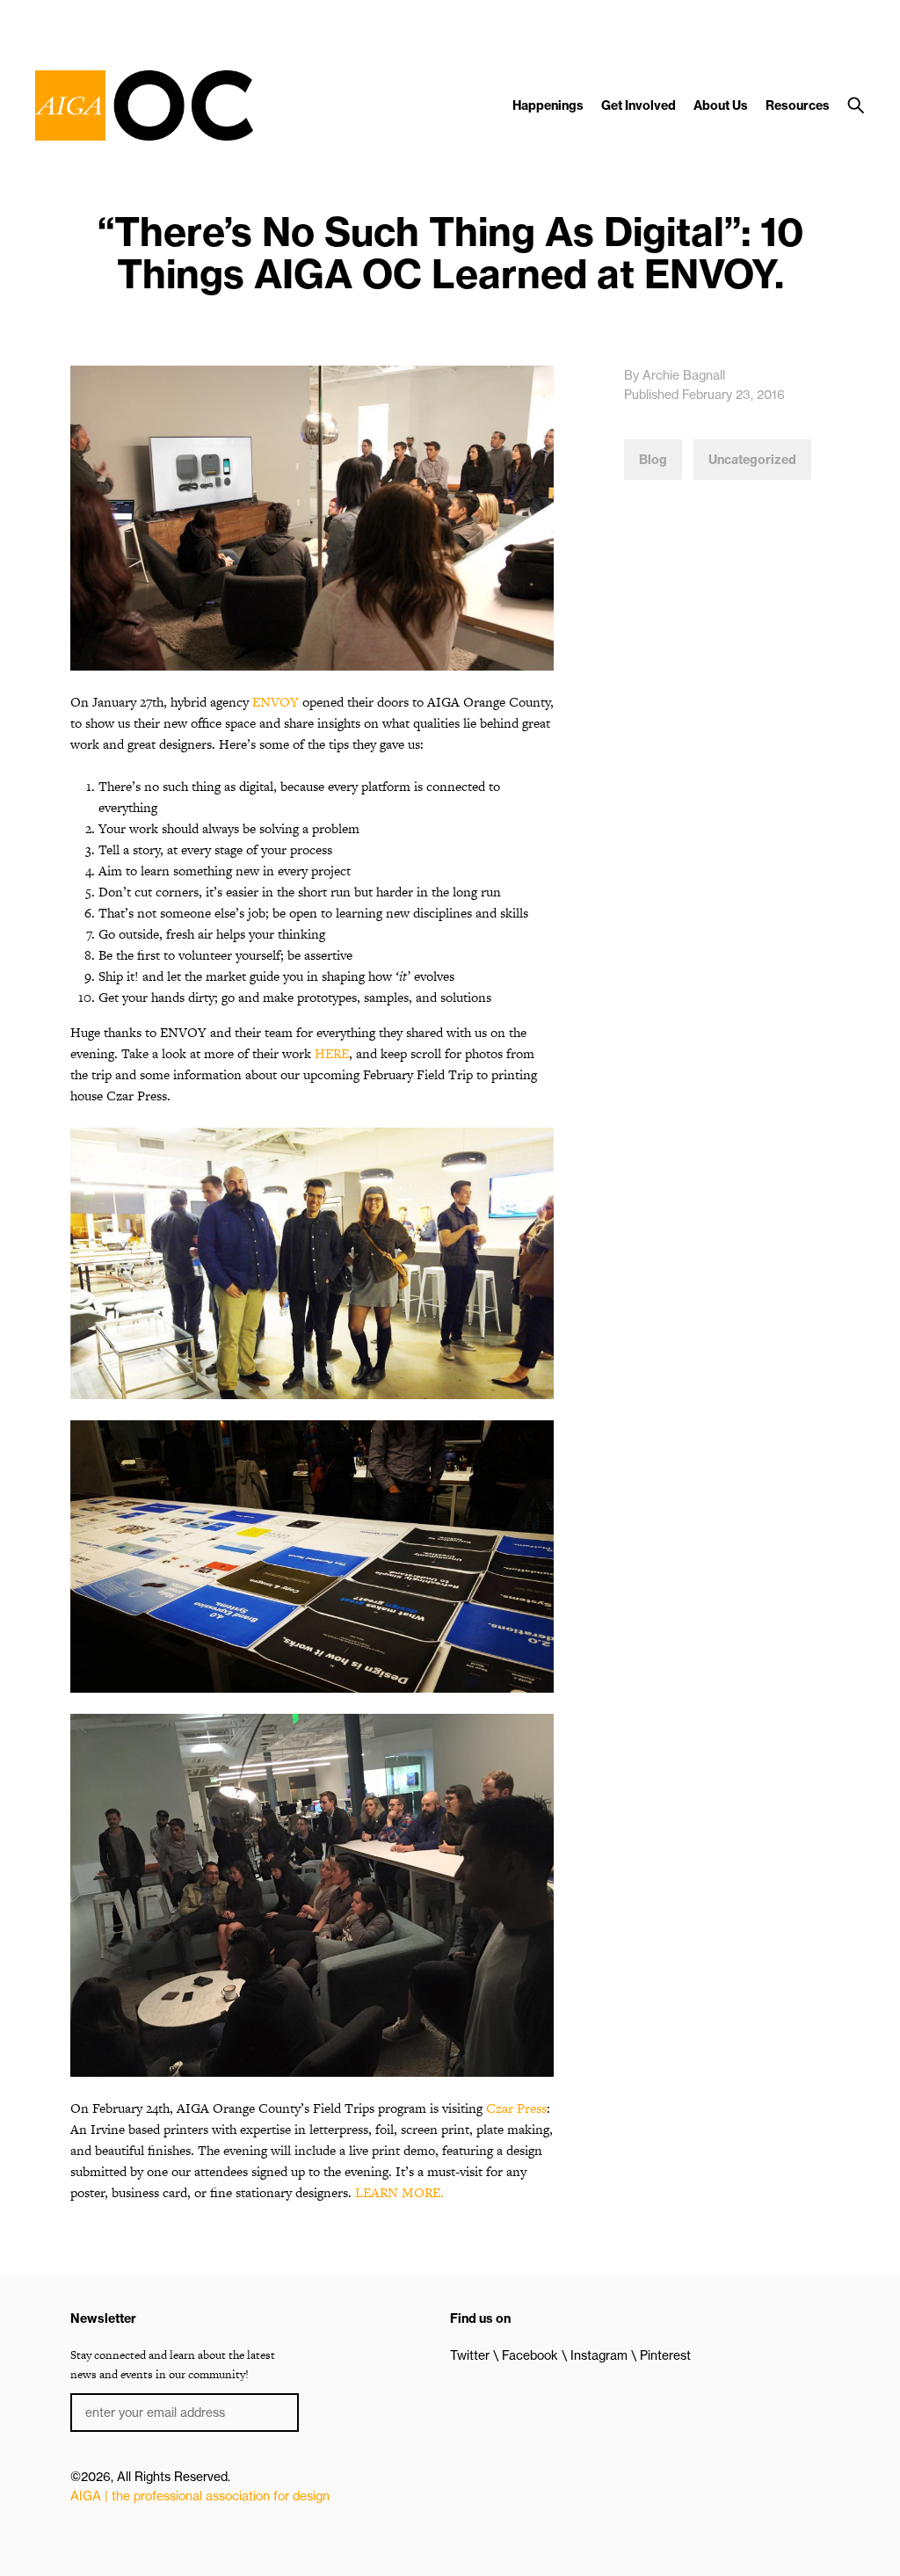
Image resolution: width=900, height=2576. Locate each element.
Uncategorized (752, 460)
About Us (721, 105)
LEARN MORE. (399, 2192)
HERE (332, 1053)
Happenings (548, 105)
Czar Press (516, 2108)
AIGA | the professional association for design (200, 2496)
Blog (653, 460)
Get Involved (639, 105)
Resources (798, 105)
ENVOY (276, 702)
